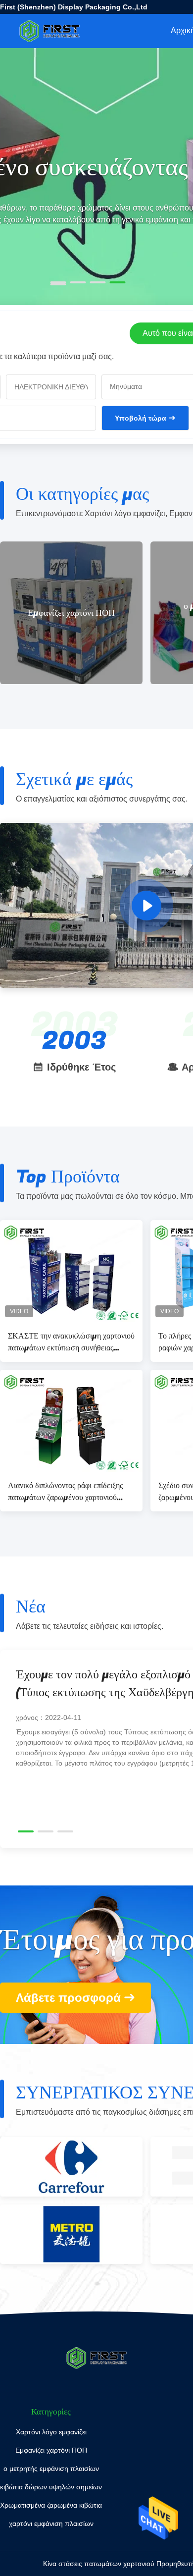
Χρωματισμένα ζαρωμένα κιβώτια (51, 2505)
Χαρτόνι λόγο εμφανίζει (51, 2432)
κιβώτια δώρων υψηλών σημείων (51, 2487)
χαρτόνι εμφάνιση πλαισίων (51, 2523)
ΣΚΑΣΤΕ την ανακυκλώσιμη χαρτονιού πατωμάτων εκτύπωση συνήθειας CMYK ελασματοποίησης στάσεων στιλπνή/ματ (71, 1342)
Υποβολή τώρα (141, 418)
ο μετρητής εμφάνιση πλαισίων (135, 613)
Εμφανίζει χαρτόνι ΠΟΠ (51, 2450)
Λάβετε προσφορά (68, 1998)
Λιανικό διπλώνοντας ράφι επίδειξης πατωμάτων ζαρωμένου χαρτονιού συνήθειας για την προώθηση (65, 1492)
